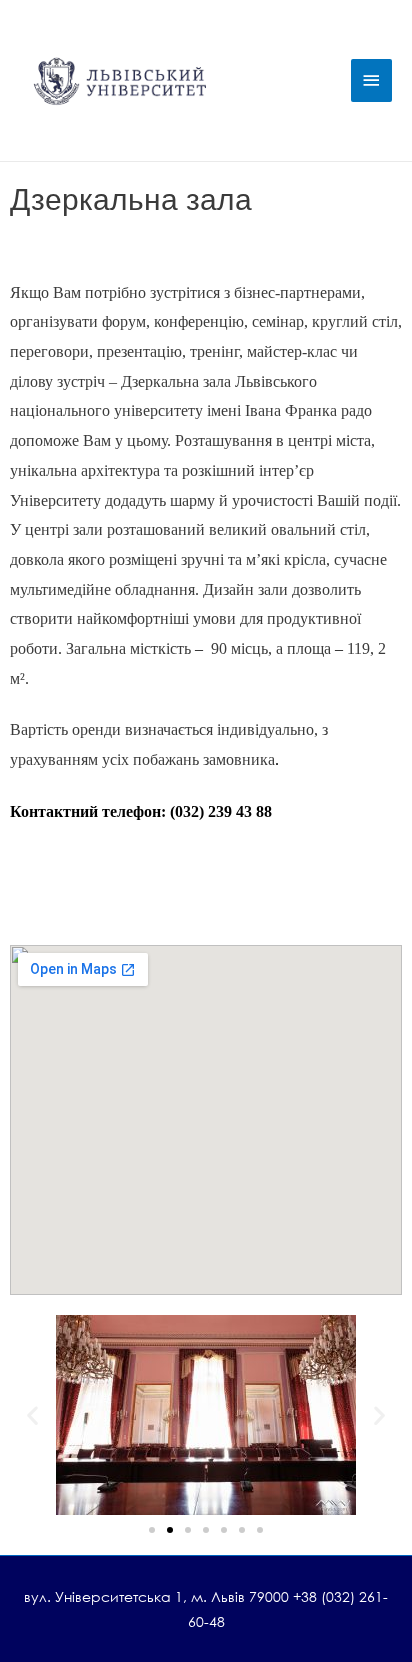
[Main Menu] (372, 80)
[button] (32, 1415)
